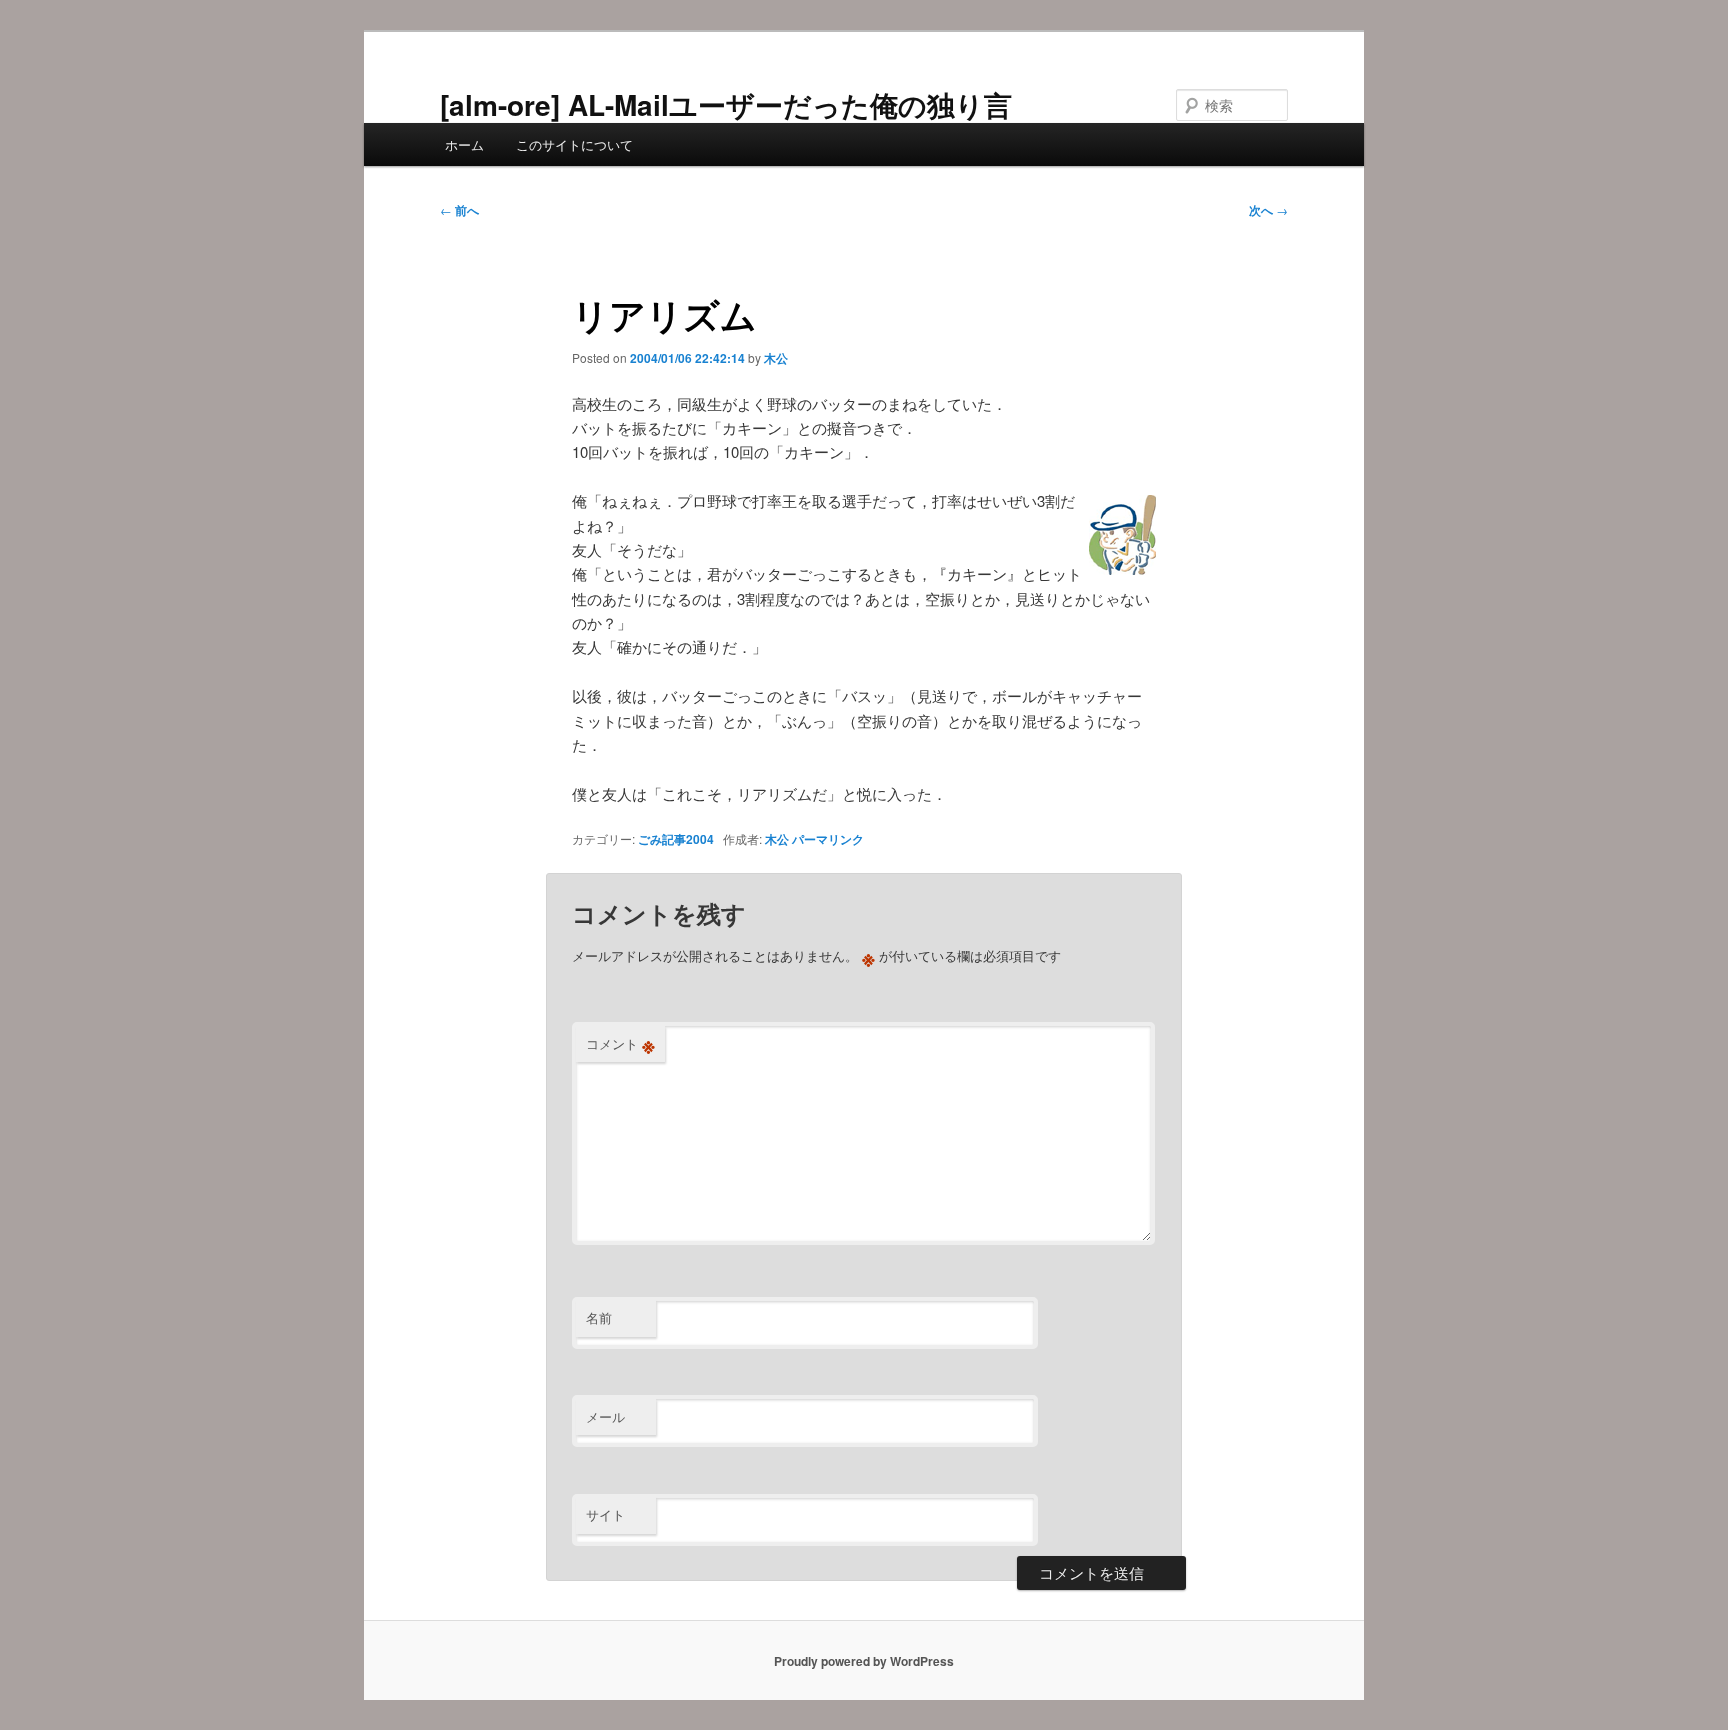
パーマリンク (828, 839)
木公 (776, 358)
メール (605, 1416)
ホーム (464, 144)
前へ (459, 210)
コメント (620, 1044)
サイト (605, 1514)
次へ (1268, 210)
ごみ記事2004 (676, 839)
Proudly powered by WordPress (864, 1661)
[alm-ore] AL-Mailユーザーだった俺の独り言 (726, 104)
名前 (599, 1317)
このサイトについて (574, 144)
